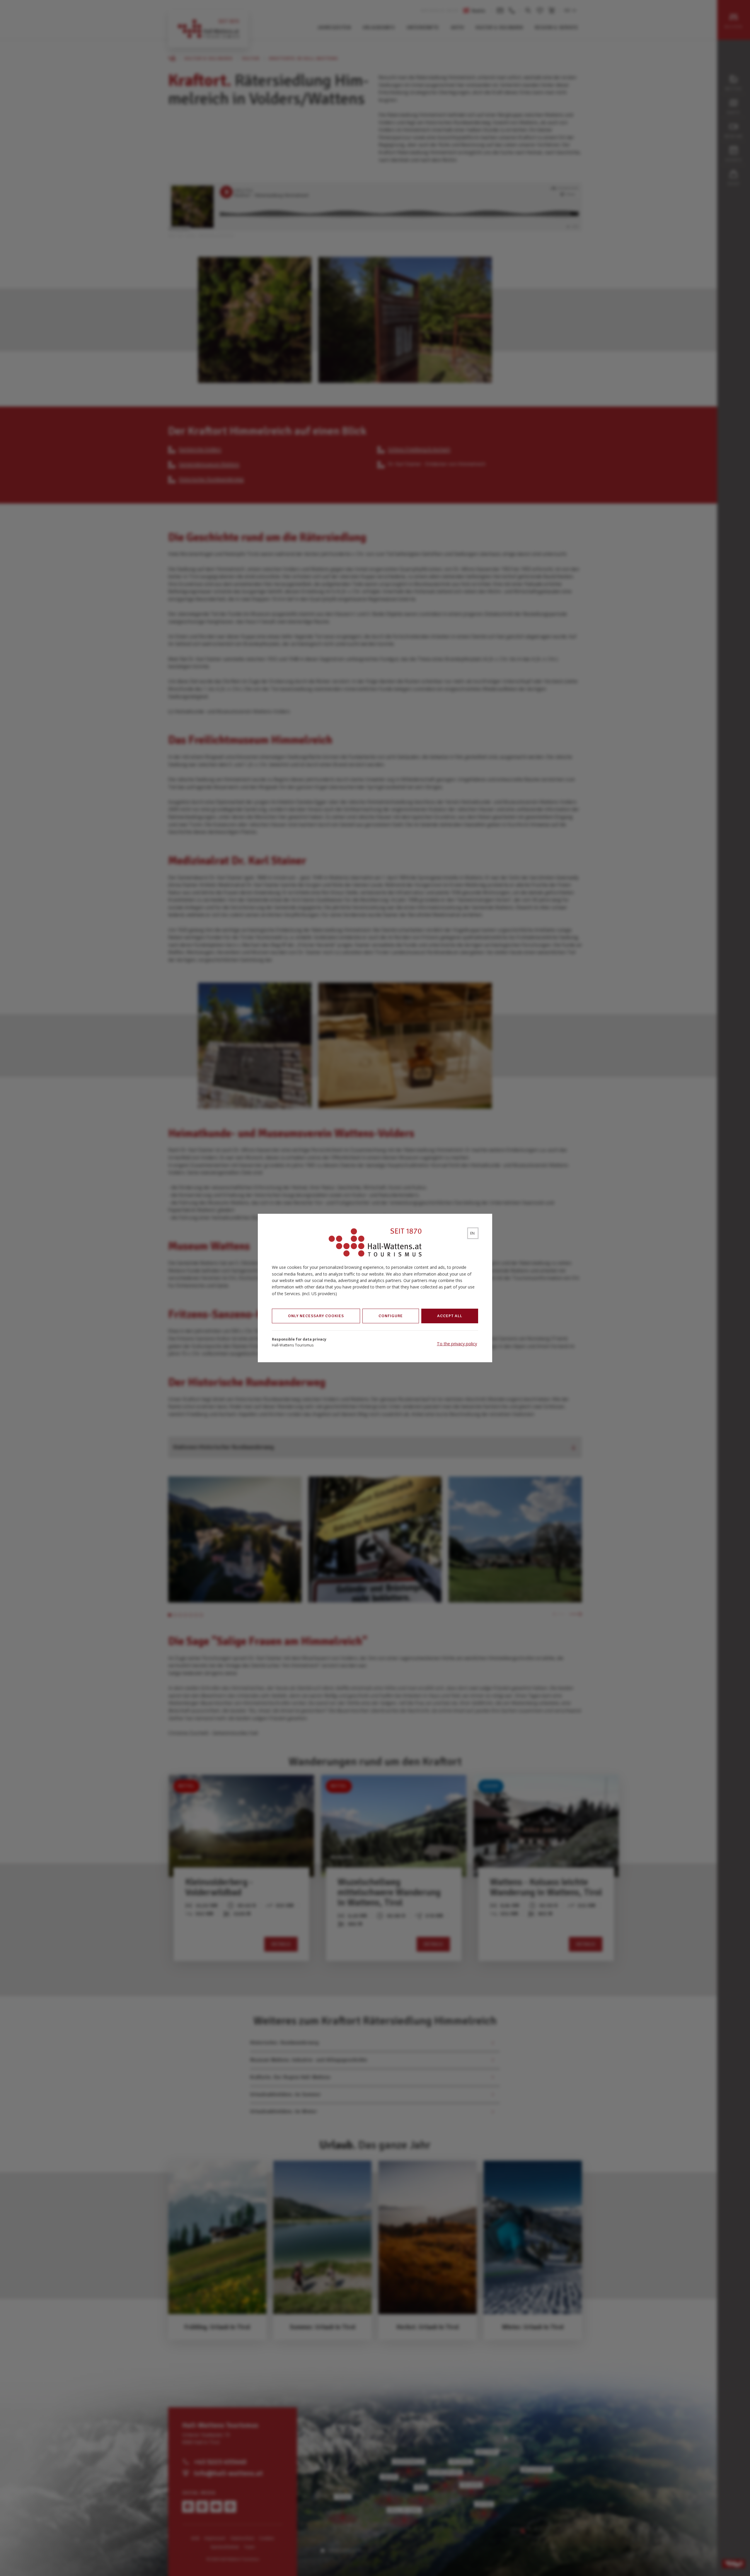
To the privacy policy (457, 1344)
